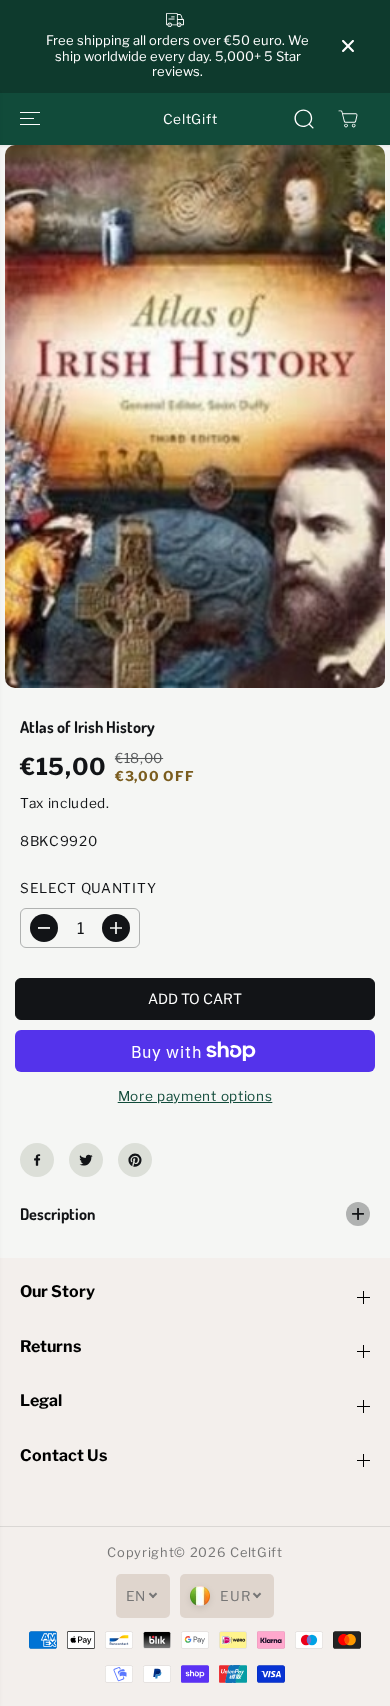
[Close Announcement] (348, 46)
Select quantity (88, 888)
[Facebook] (37, 1160)
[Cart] (348, 119)
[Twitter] (86, 1160)
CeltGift (256, 1552)
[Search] (304, 119)
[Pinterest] (135, 1160)
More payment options (195, 1096)
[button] (32, 119)
